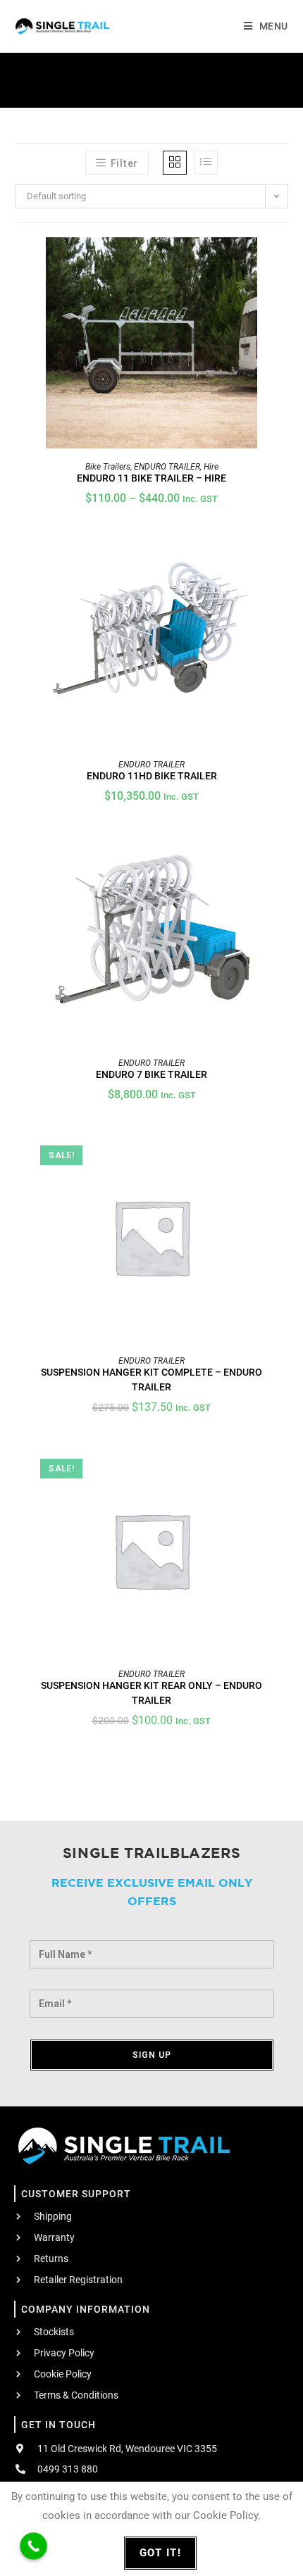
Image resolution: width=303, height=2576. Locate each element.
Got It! (161, 2553)
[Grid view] (175, 163)
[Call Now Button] (33, 2546)
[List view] (206, 163)
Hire (211, 467)
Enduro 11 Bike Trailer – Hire (151, 478)
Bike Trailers (108, 467)
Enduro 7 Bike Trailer (151, 1074)
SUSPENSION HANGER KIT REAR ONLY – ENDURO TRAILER (151, 1693)
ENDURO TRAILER (167, 467)
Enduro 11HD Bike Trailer (152, 776)
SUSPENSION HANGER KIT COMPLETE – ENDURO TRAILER (151, 1380)
